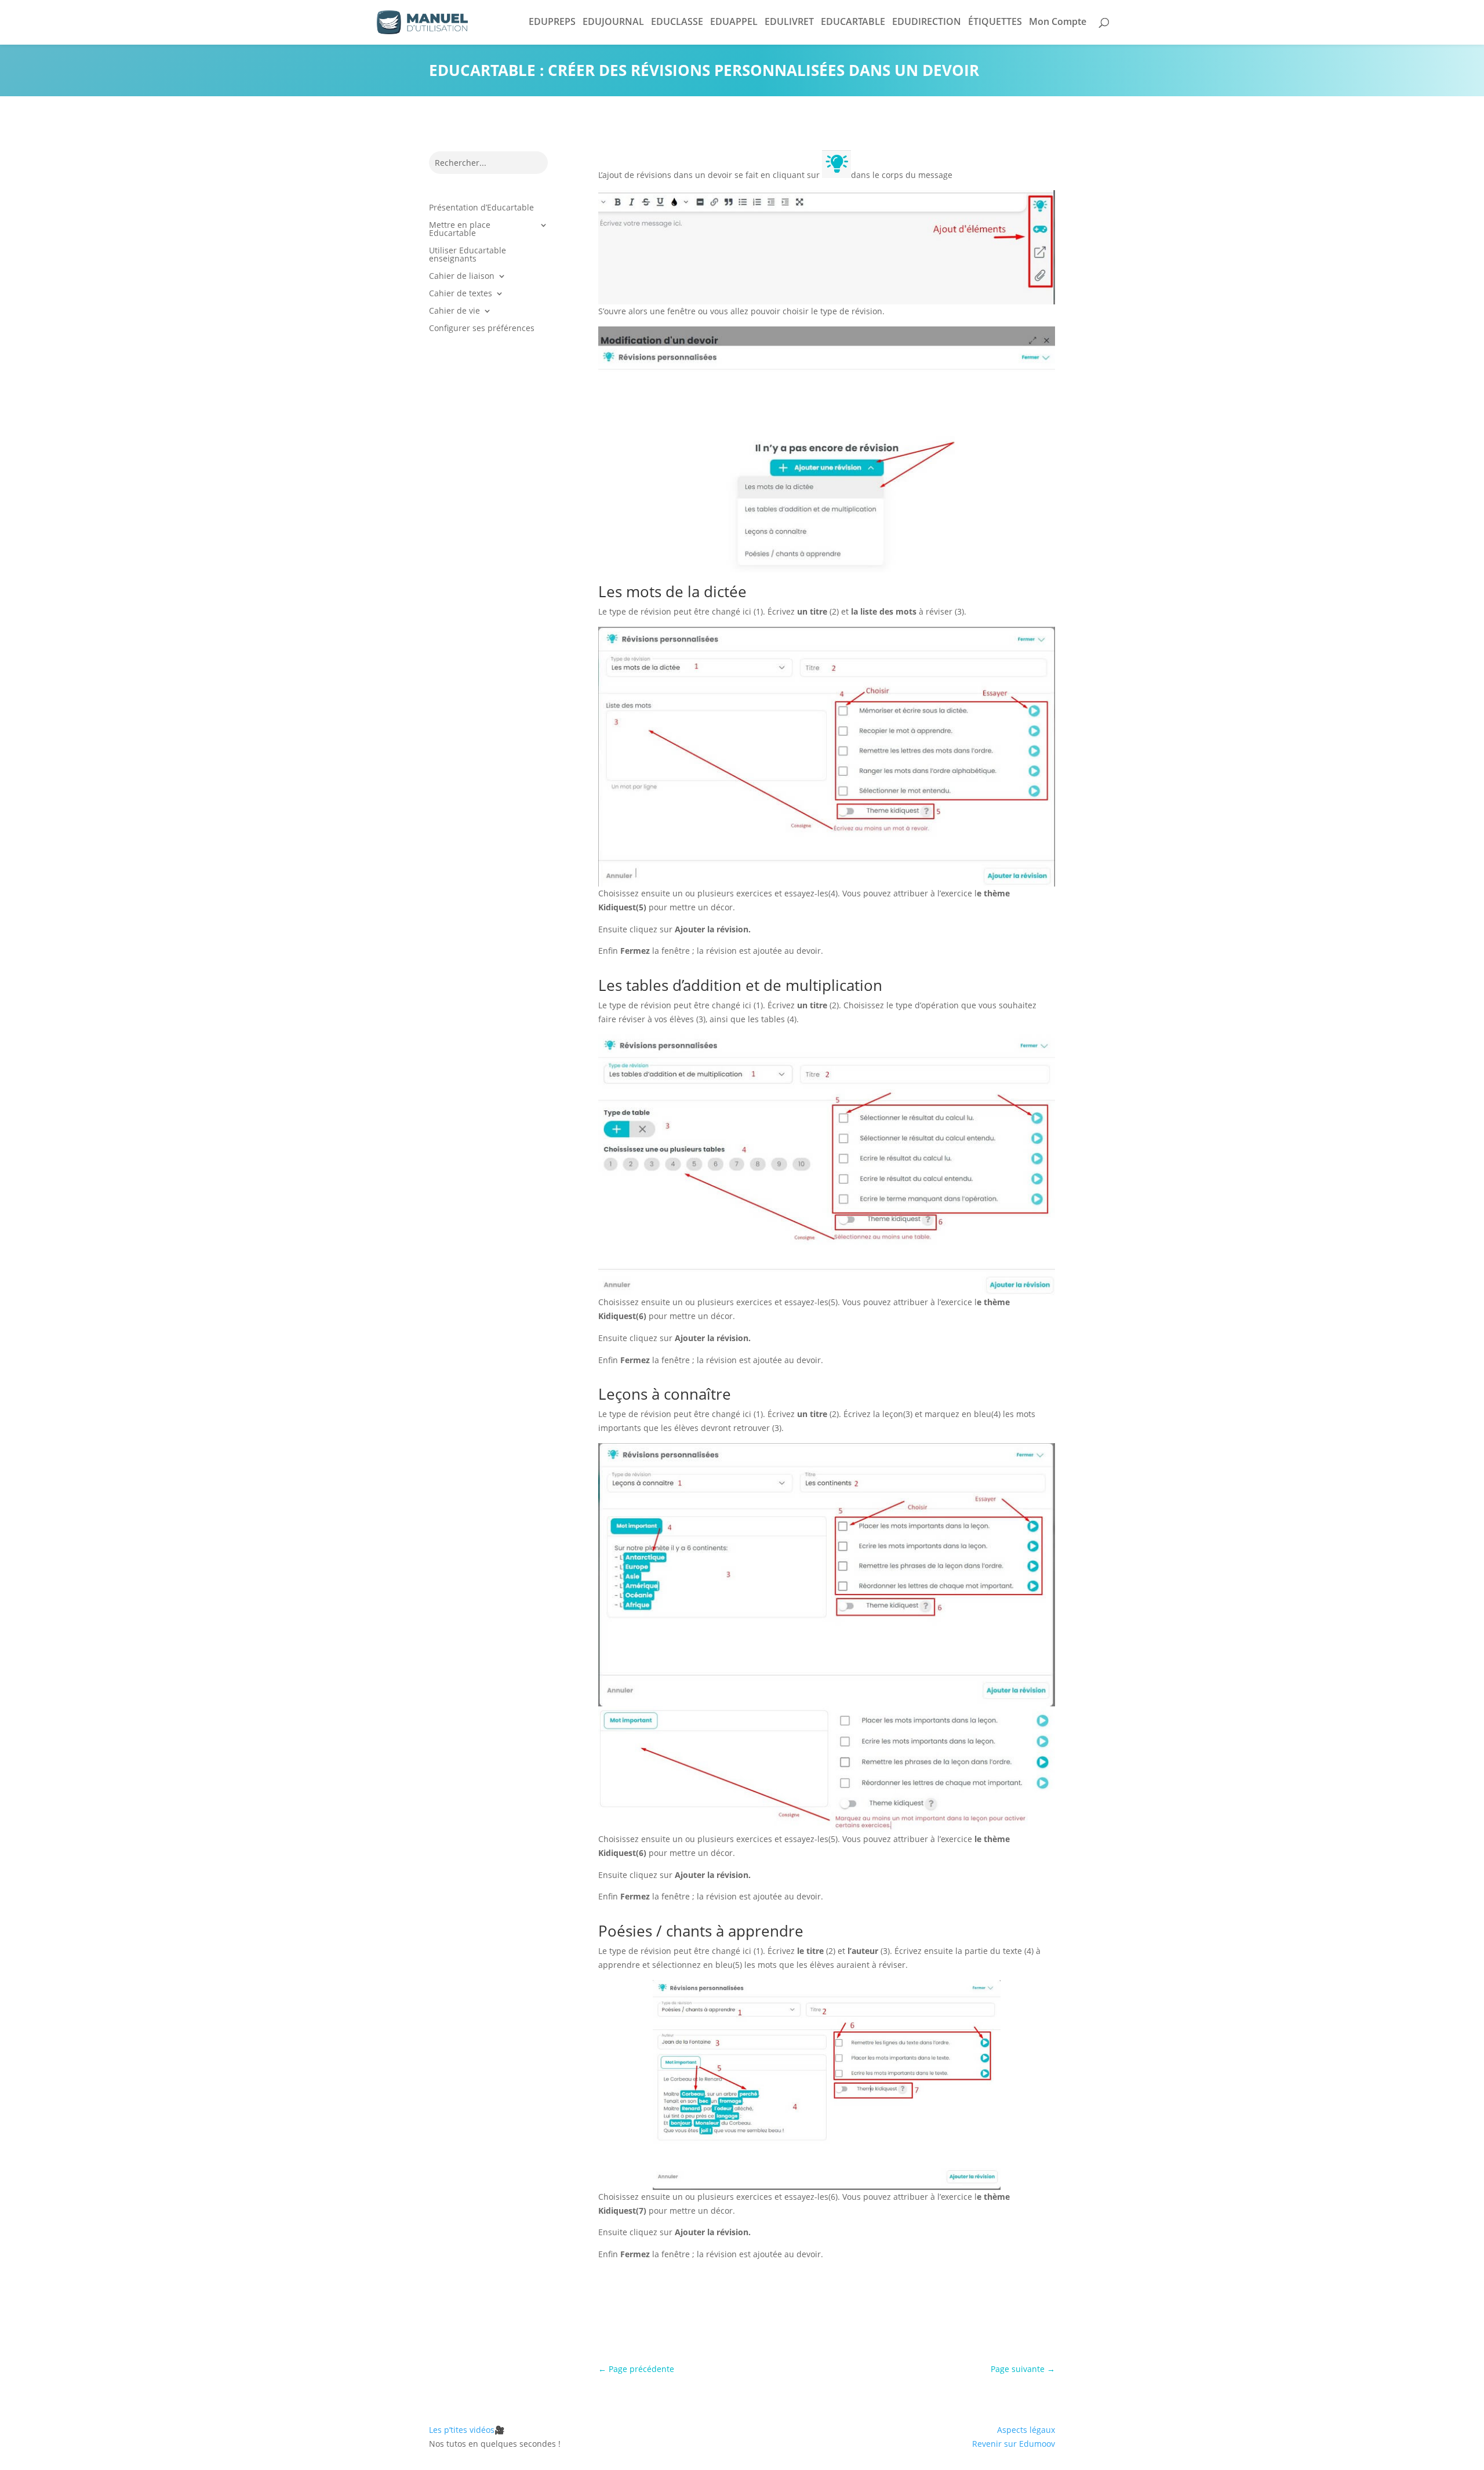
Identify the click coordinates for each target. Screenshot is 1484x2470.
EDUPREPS (552, 21)
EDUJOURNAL (613, 21)
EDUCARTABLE (853, 21)
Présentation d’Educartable (481, 208)
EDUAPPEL (734, 21)
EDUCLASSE (677, 21)
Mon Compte (1058, 21)
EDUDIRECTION (927, 21)
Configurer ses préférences (482, 329)
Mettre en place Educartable (460, 230)
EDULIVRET (789, 21)
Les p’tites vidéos (467, 2430)
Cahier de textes (461, 294)
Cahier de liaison (462, 277)
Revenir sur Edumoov (1014, 2444)
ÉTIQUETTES (995, 21)
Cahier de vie (454, 311)
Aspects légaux (1026, 2430)
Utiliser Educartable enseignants (468, 255)
